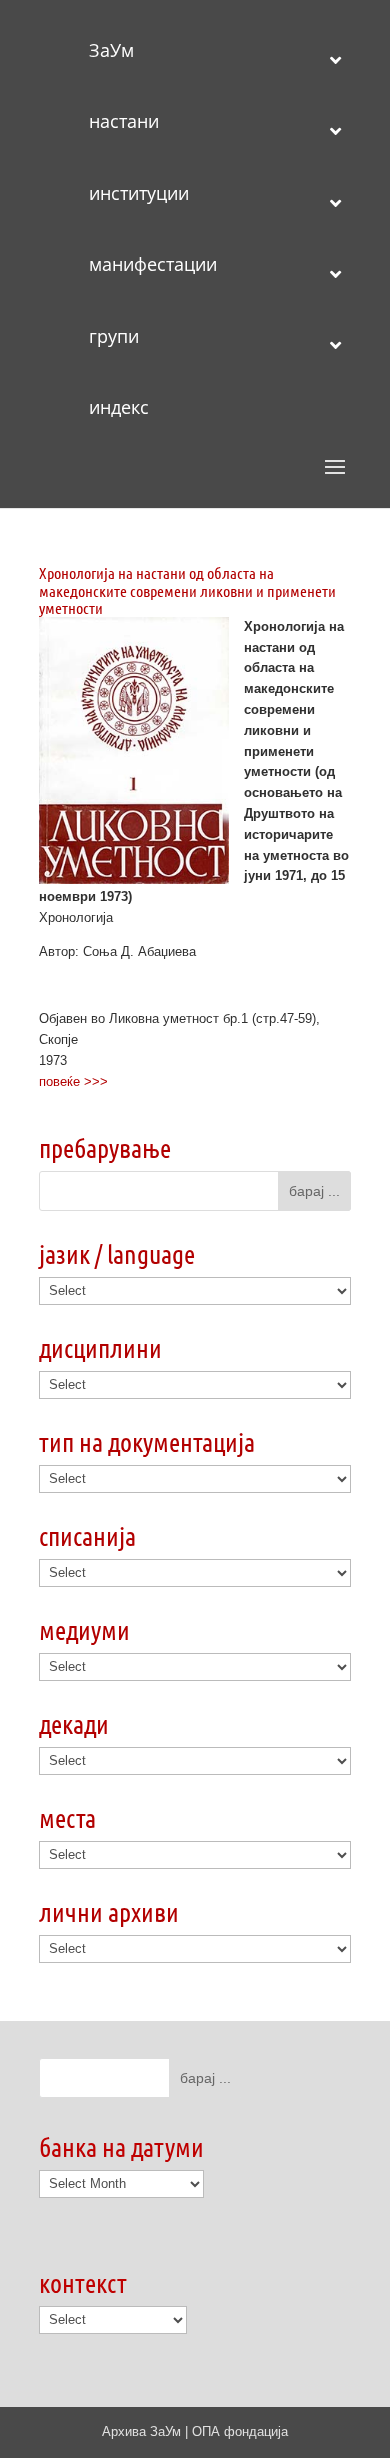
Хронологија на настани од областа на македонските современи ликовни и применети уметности (187, 590)
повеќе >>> (73, 1081)
